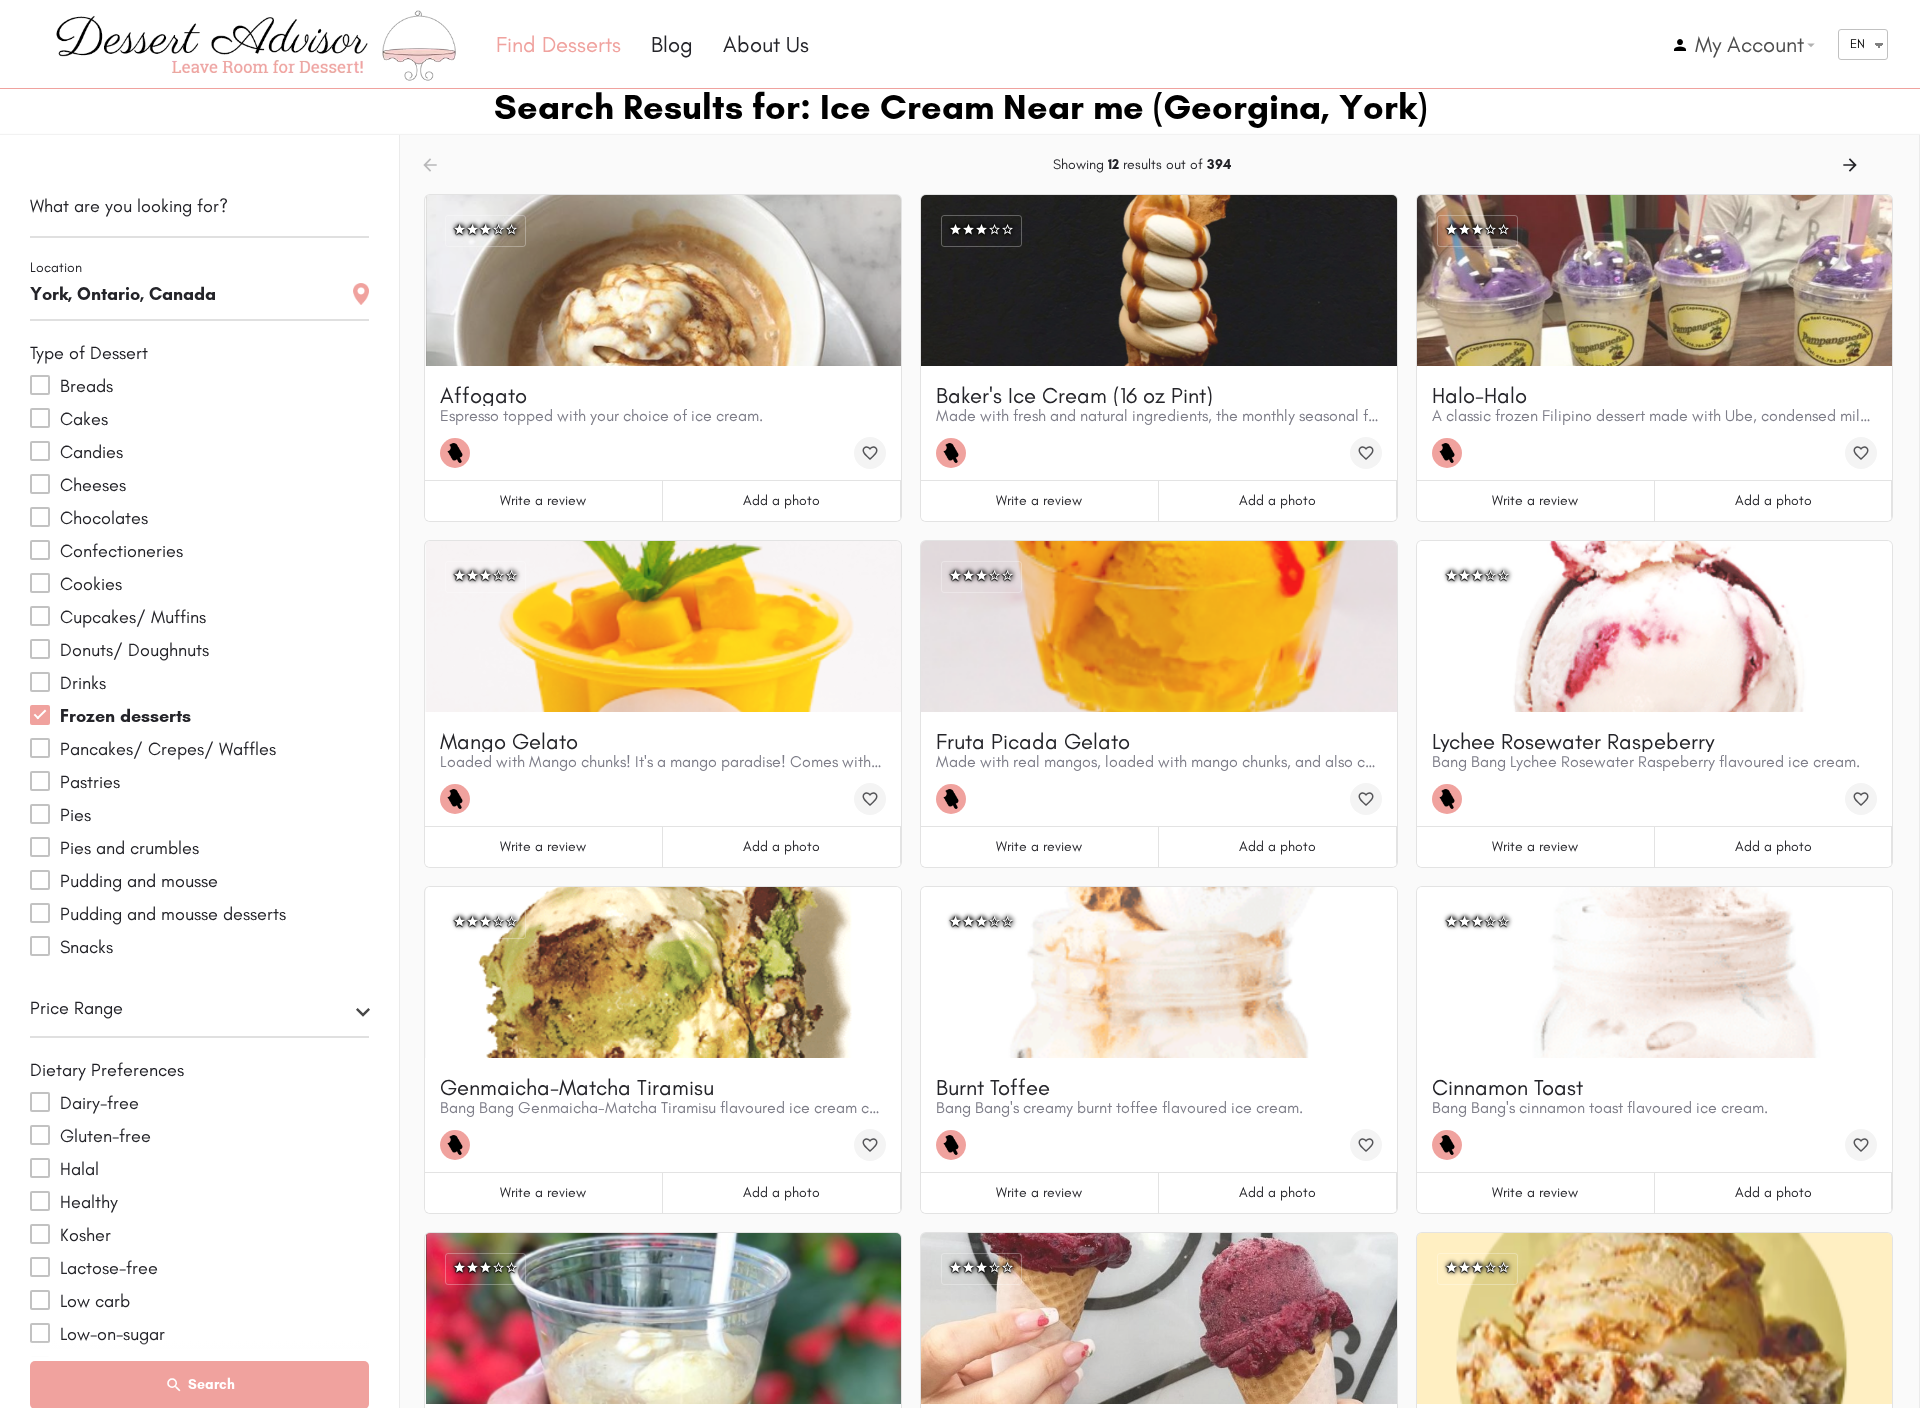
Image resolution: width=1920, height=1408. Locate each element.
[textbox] (199, 1014)
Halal (79, 1169)
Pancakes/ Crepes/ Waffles (168, 749)
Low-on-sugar (112, 1334)
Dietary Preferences (107, 1070)
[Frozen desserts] (460, 453)
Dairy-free (99, 1103)
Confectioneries (121, 551)
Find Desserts (558, 44)
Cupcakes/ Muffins (133, 617)
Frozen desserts (125, 716)
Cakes (84, 419)
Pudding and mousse (139, 881)
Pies (75, 815)
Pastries (90, 782)
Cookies (91, 584)
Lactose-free (109, 1268)
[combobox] (199, 1014)
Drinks (83, 683)
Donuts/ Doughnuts (134, 650)
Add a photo (781, 500)
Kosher (85, 1235)
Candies (91, 452)
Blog (672, 44)
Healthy (89, 1202)
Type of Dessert (89, 353)
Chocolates (104, 518)
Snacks (86, 947)
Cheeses (93, 485)
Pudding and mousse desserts (173, 914)
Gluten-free (105, 1136)
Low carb (95, 1301)
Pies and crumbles (129, 848)
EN (1857, 43)
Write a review (543, 500)
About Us (766, 44)
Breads (86, 386)
